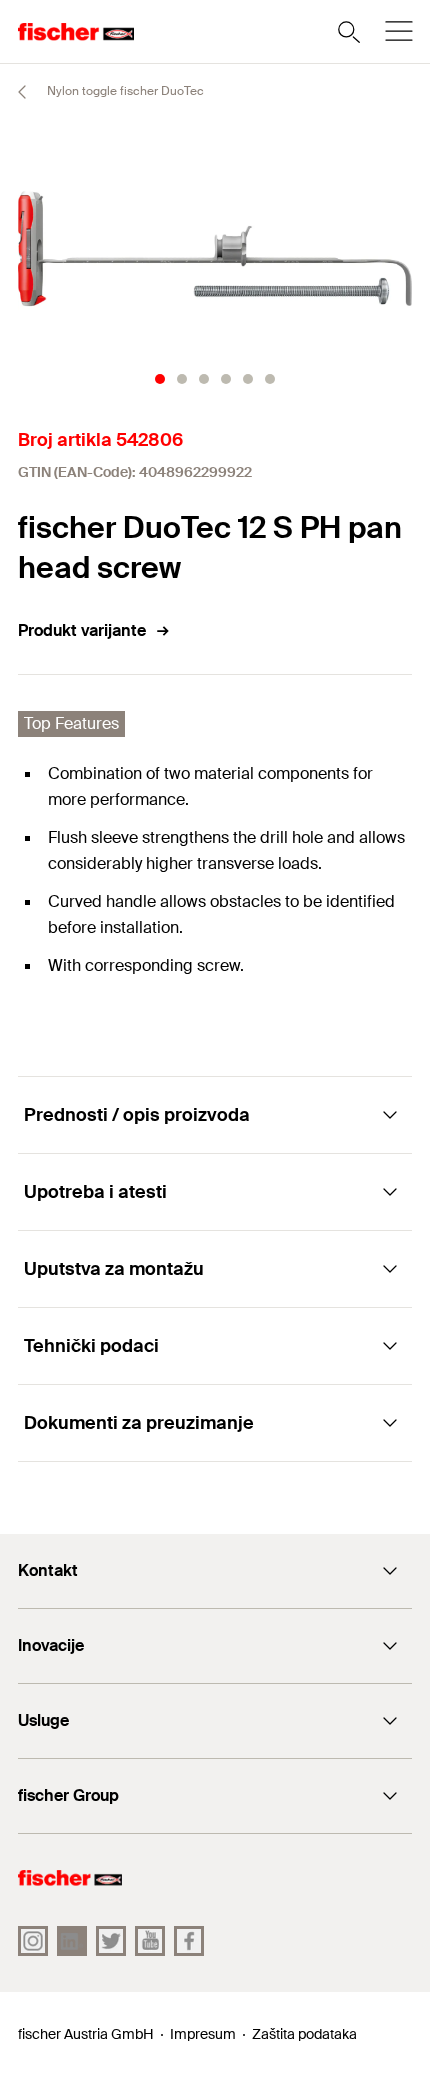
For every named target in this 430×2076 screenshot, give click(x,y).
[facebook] (189, 1941)
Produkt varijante (82, 630)
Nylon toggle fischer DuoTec (124, 91)
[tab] (160, 379)
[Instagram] (33, 1941)
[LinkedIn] (72, 1941)
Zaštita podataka (304, 2034)
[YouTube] (150, 1941)
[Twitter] (111, 1941)
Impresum (203, 2034)
